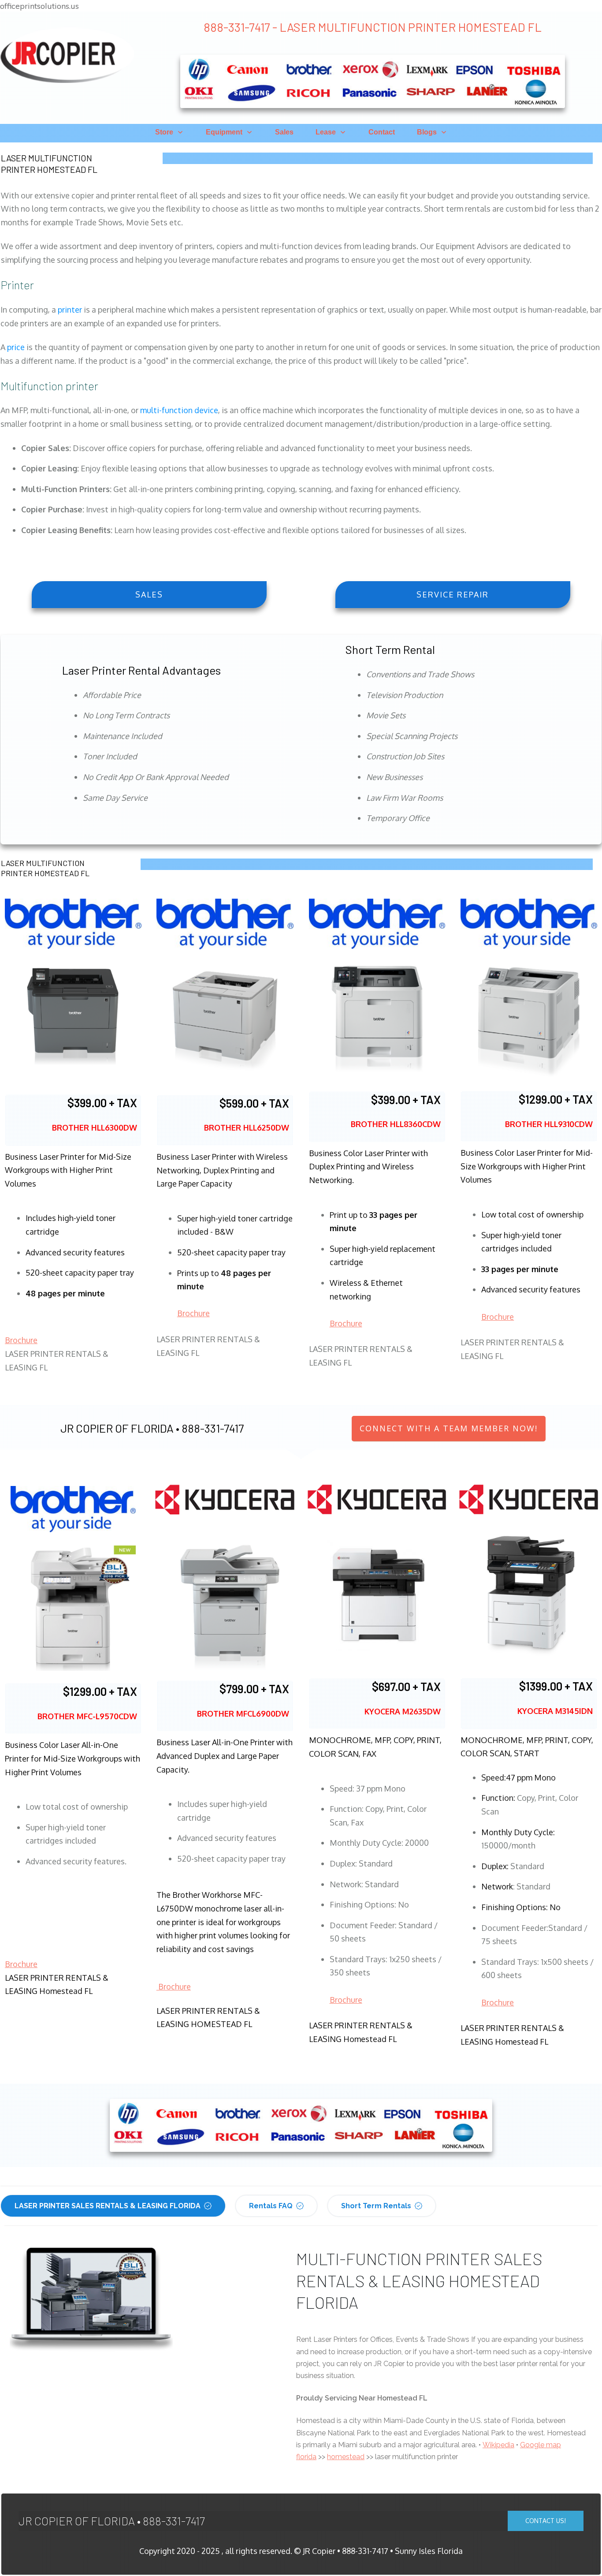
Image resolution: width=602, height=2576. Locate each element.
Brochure (21, 1340)
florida (306, 2457)
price (16, 347)
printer (70, 310)
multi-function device (179, 410)
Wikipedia (498, 2445)
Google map (541, 2445)
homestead (346, 2457)
